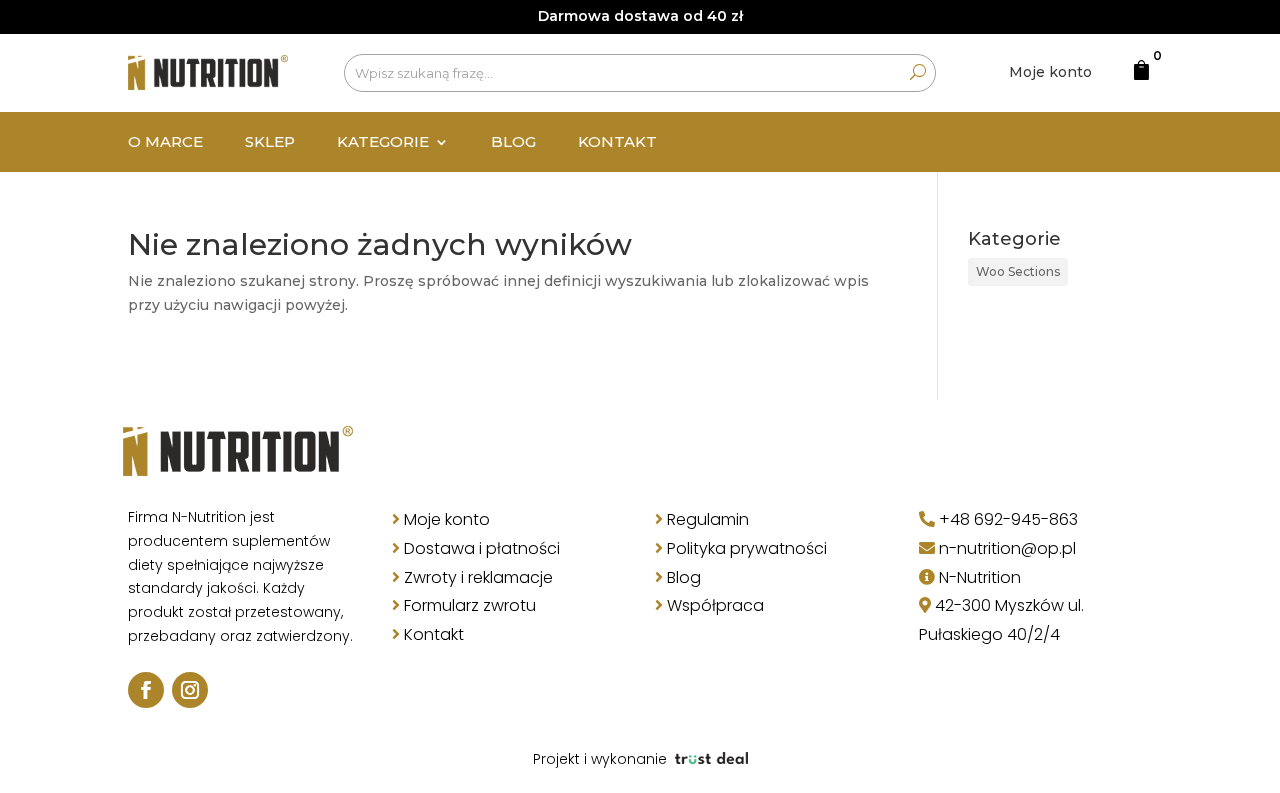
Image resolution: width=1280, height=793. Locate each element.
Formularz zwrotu (470, 605)
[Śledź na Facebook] (146, 690)
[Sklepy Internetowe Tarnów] (711, 759)
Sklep (270, 143)
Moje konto (1050, 72)
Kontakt (617, 143)
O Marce (165, 143)
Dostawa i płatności (482, 548)
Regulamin (708, 519)
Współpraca (715, 605)
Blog (513, 143)
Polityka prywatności (747, 548)
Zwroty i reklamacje (478, 577)
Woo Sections (1018, 271)
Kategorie (383, 143)
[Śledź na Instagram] (190, 690)
